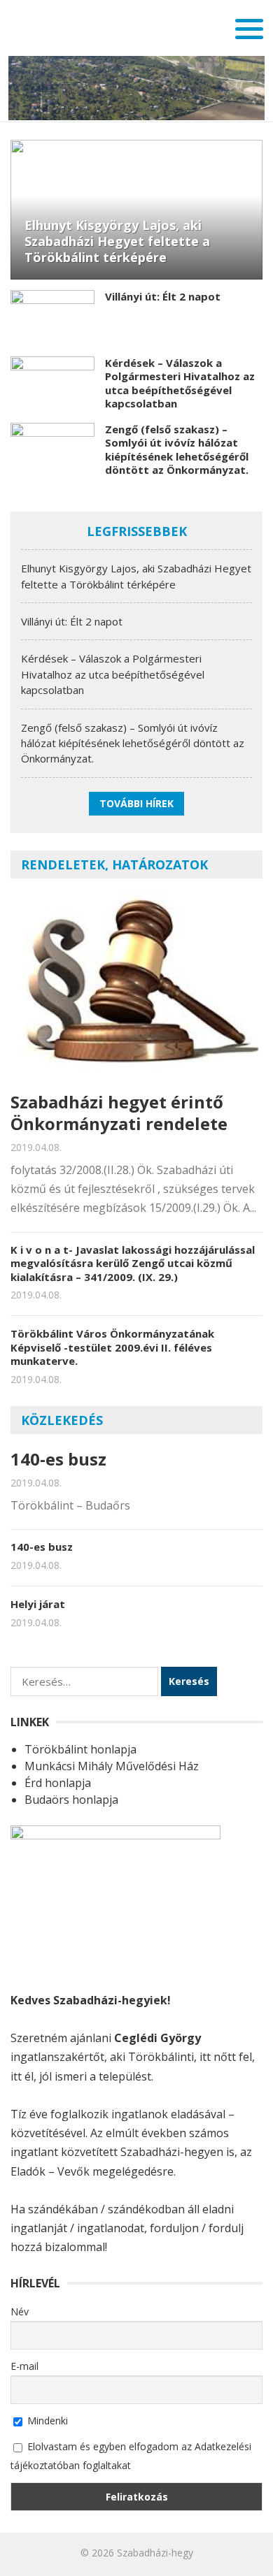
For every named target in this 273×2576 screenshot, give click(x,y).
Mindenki (46, 2421)
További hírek (136, 803)
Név (20, 2311)
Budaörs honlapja (71, 1800)
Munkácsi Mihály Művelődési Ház (112, 1766)
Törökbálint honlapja (80, 1749)
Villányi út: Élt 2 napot (163, 296)
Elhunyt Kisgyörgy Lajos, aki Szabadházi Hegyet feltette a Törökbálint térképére (117, 241)
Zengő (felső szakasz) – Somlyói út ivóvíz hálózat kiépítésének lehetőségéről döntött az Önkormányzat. (177, 450)
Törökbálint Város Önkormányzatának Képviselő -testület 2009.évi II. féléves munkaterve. (112, 1347)
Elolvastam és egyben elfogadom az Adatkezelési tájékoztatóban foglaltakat (131, 2456)
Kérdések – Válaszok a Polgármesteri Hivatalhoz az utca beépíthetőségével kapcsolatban (180, 383)
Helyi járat (38, 1604)
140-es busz (58, 1459)
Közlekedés (62, 1420)
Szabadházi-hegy (155, 2553)
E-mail (24, 2366)
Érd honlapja (58, 1783)
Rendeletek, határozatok (114, 864)
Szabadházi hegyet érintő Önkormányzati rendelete (119, 1113)
